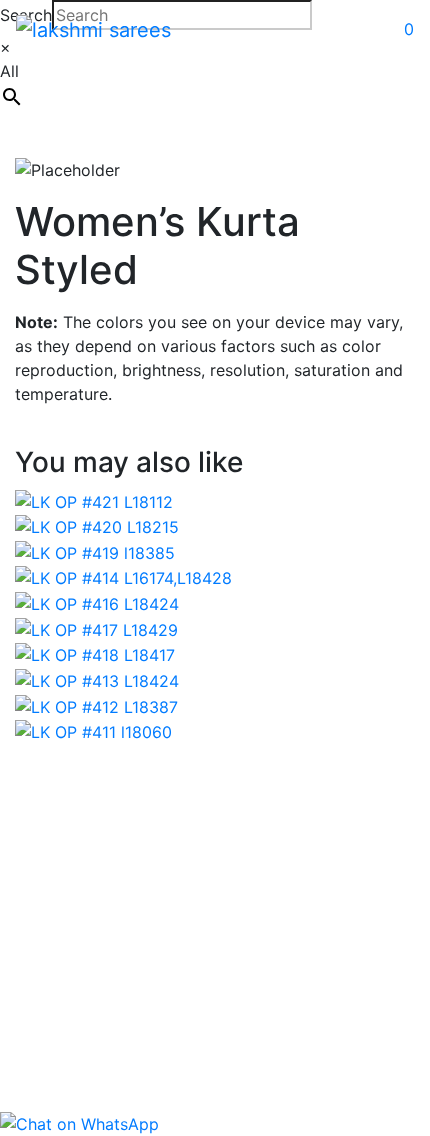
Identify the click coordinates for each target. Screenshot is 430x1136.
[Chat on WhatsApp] (79, 1122)
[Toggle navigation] (296, 29)
